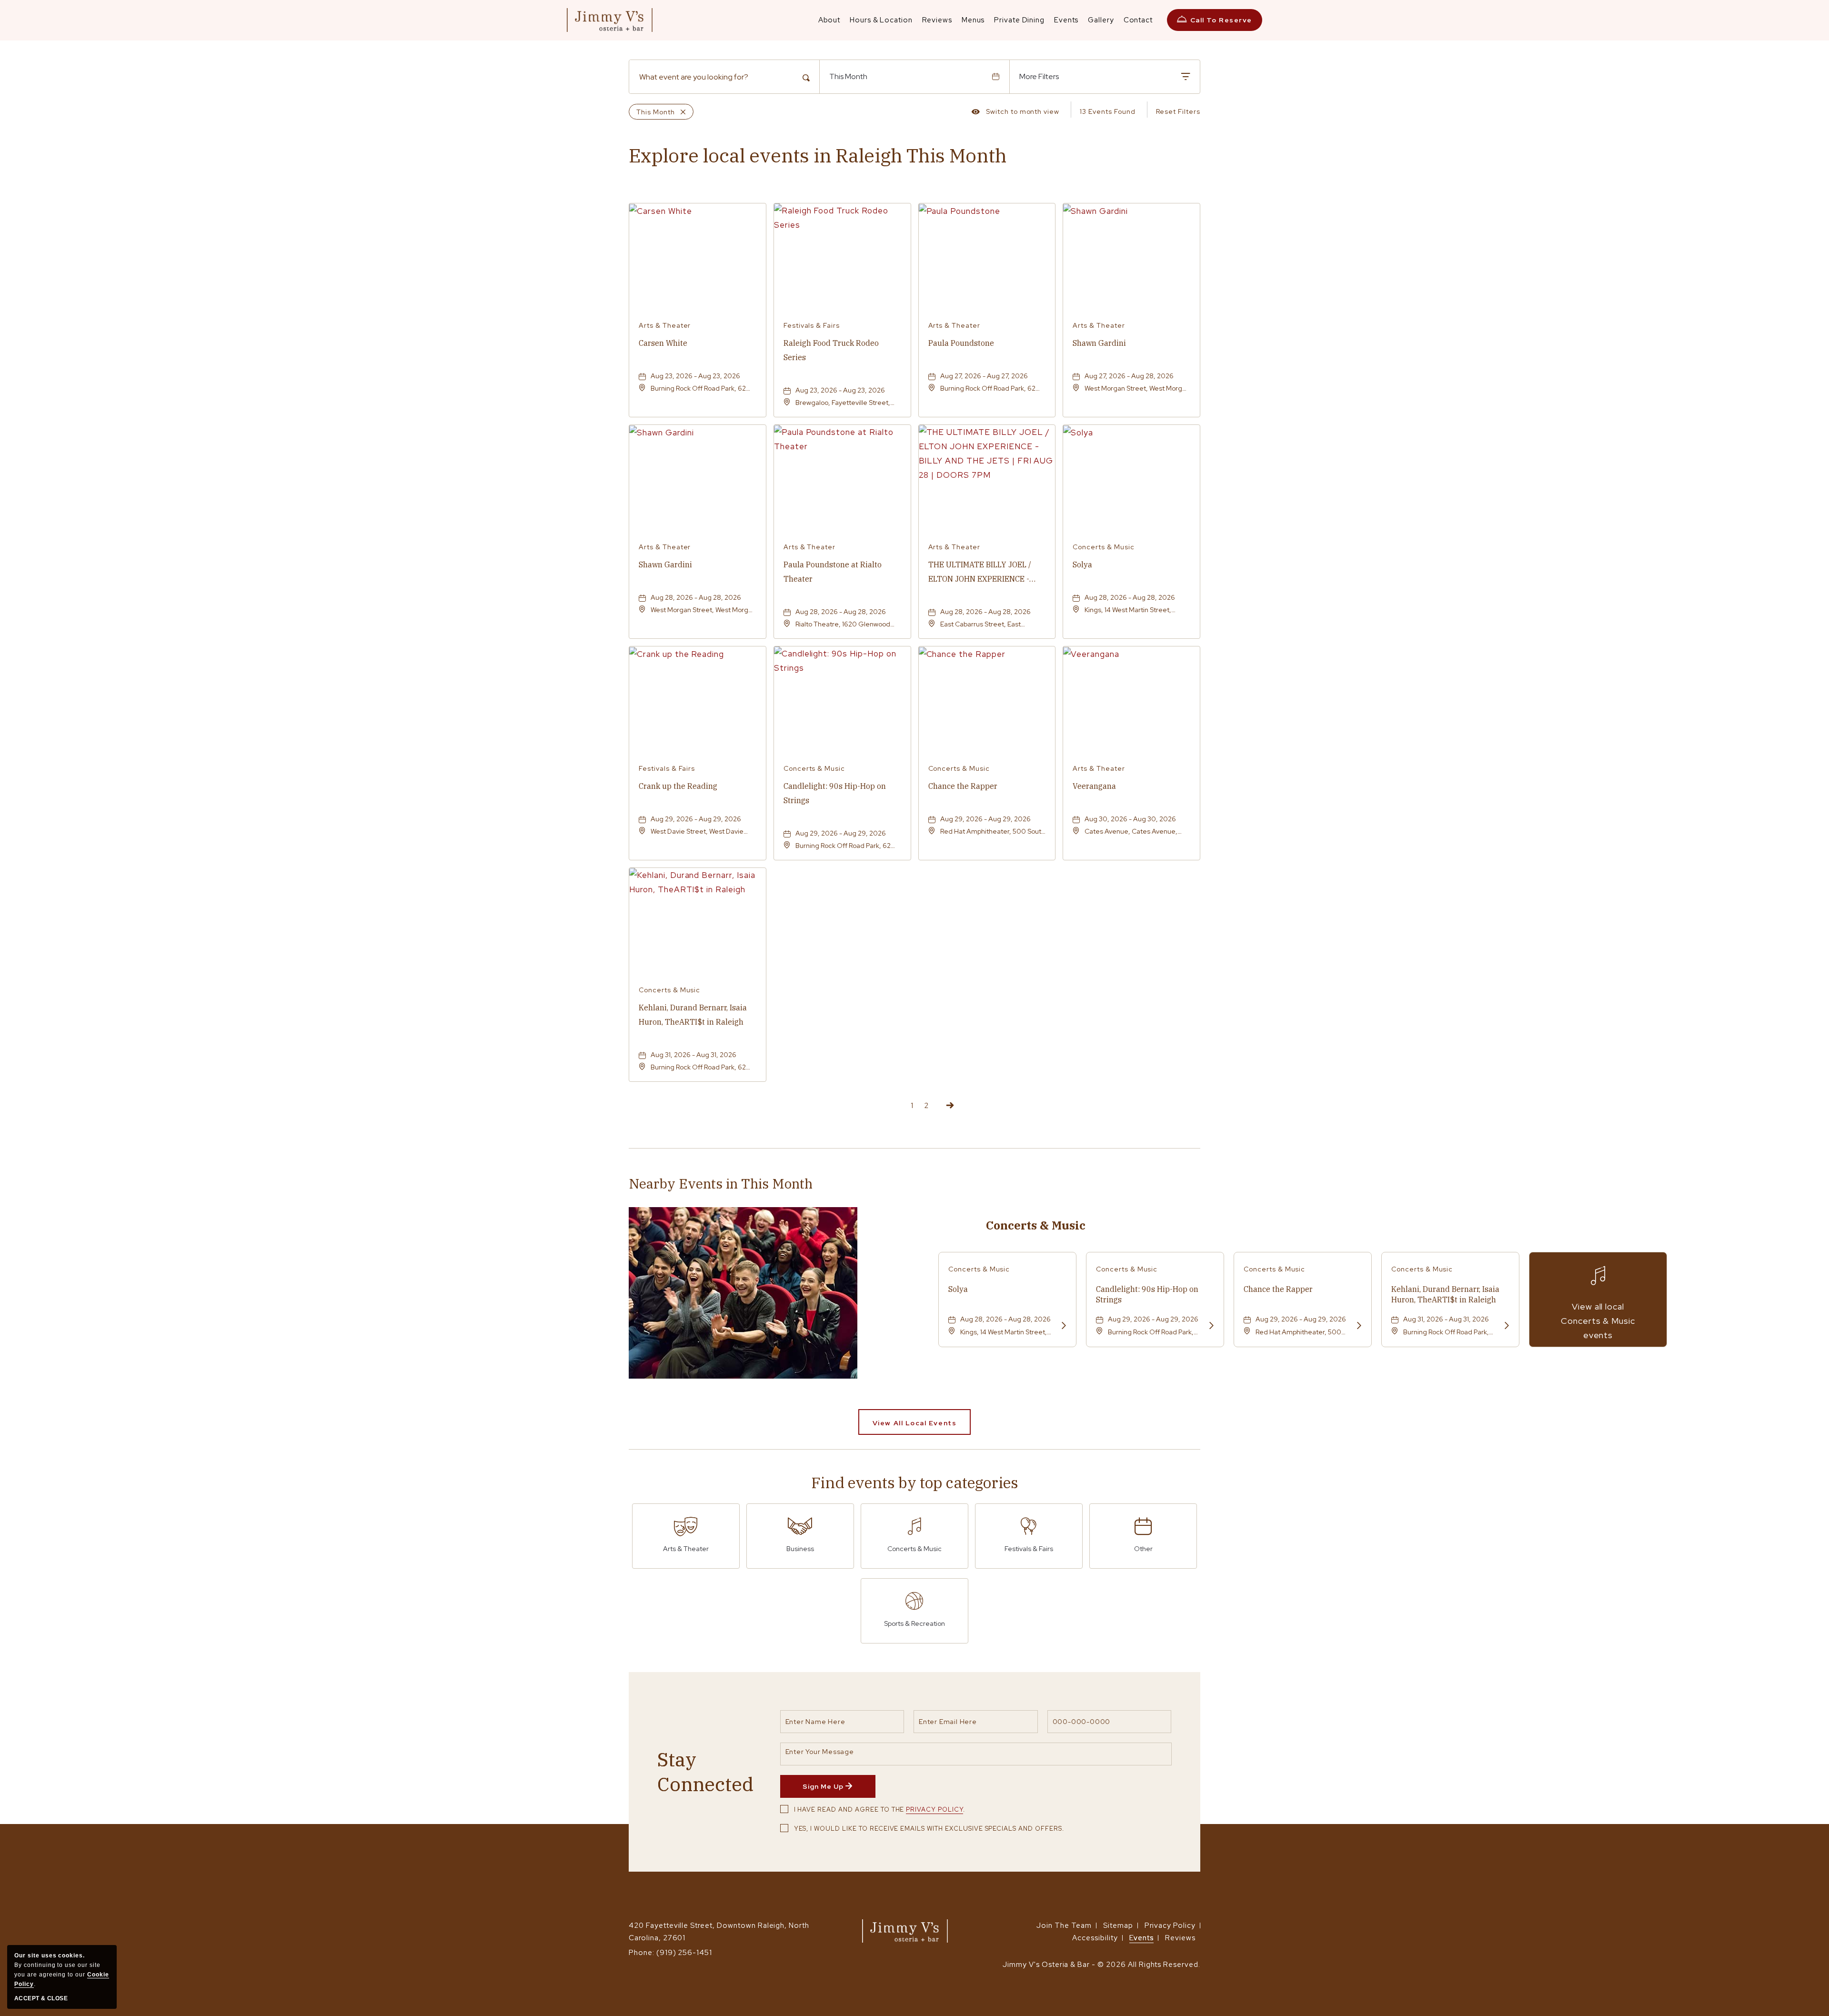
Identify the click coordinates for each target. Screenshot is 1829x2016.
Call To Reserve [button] (1221, 20)
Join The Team (1064, 1925)
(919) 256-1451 (684, 1953)
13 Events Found (1107, 111)
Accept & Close (41, 1998)
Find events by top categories (915, 1482)
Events (1142, 1938)
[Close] (680, 112)
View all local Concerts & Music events (1598, 1321)
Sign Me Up (839, 1790)
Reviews (1180, 1938)
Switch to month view (1015, 113)
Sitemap (1118, 1925)
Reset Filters (1178, 111)
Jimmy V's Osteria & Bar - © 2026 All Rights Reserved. (1101, 1965)
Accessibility (1095, 1938)
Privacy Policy (934, 1809)
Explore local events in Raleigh (818, 155)
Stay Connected (705, 1772)
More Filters (1039, 76)
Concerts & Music (1036, 1225)
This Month (848, 76)
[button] (914, 1422)
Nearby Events (721, 1184)
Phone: (642, 1953)
